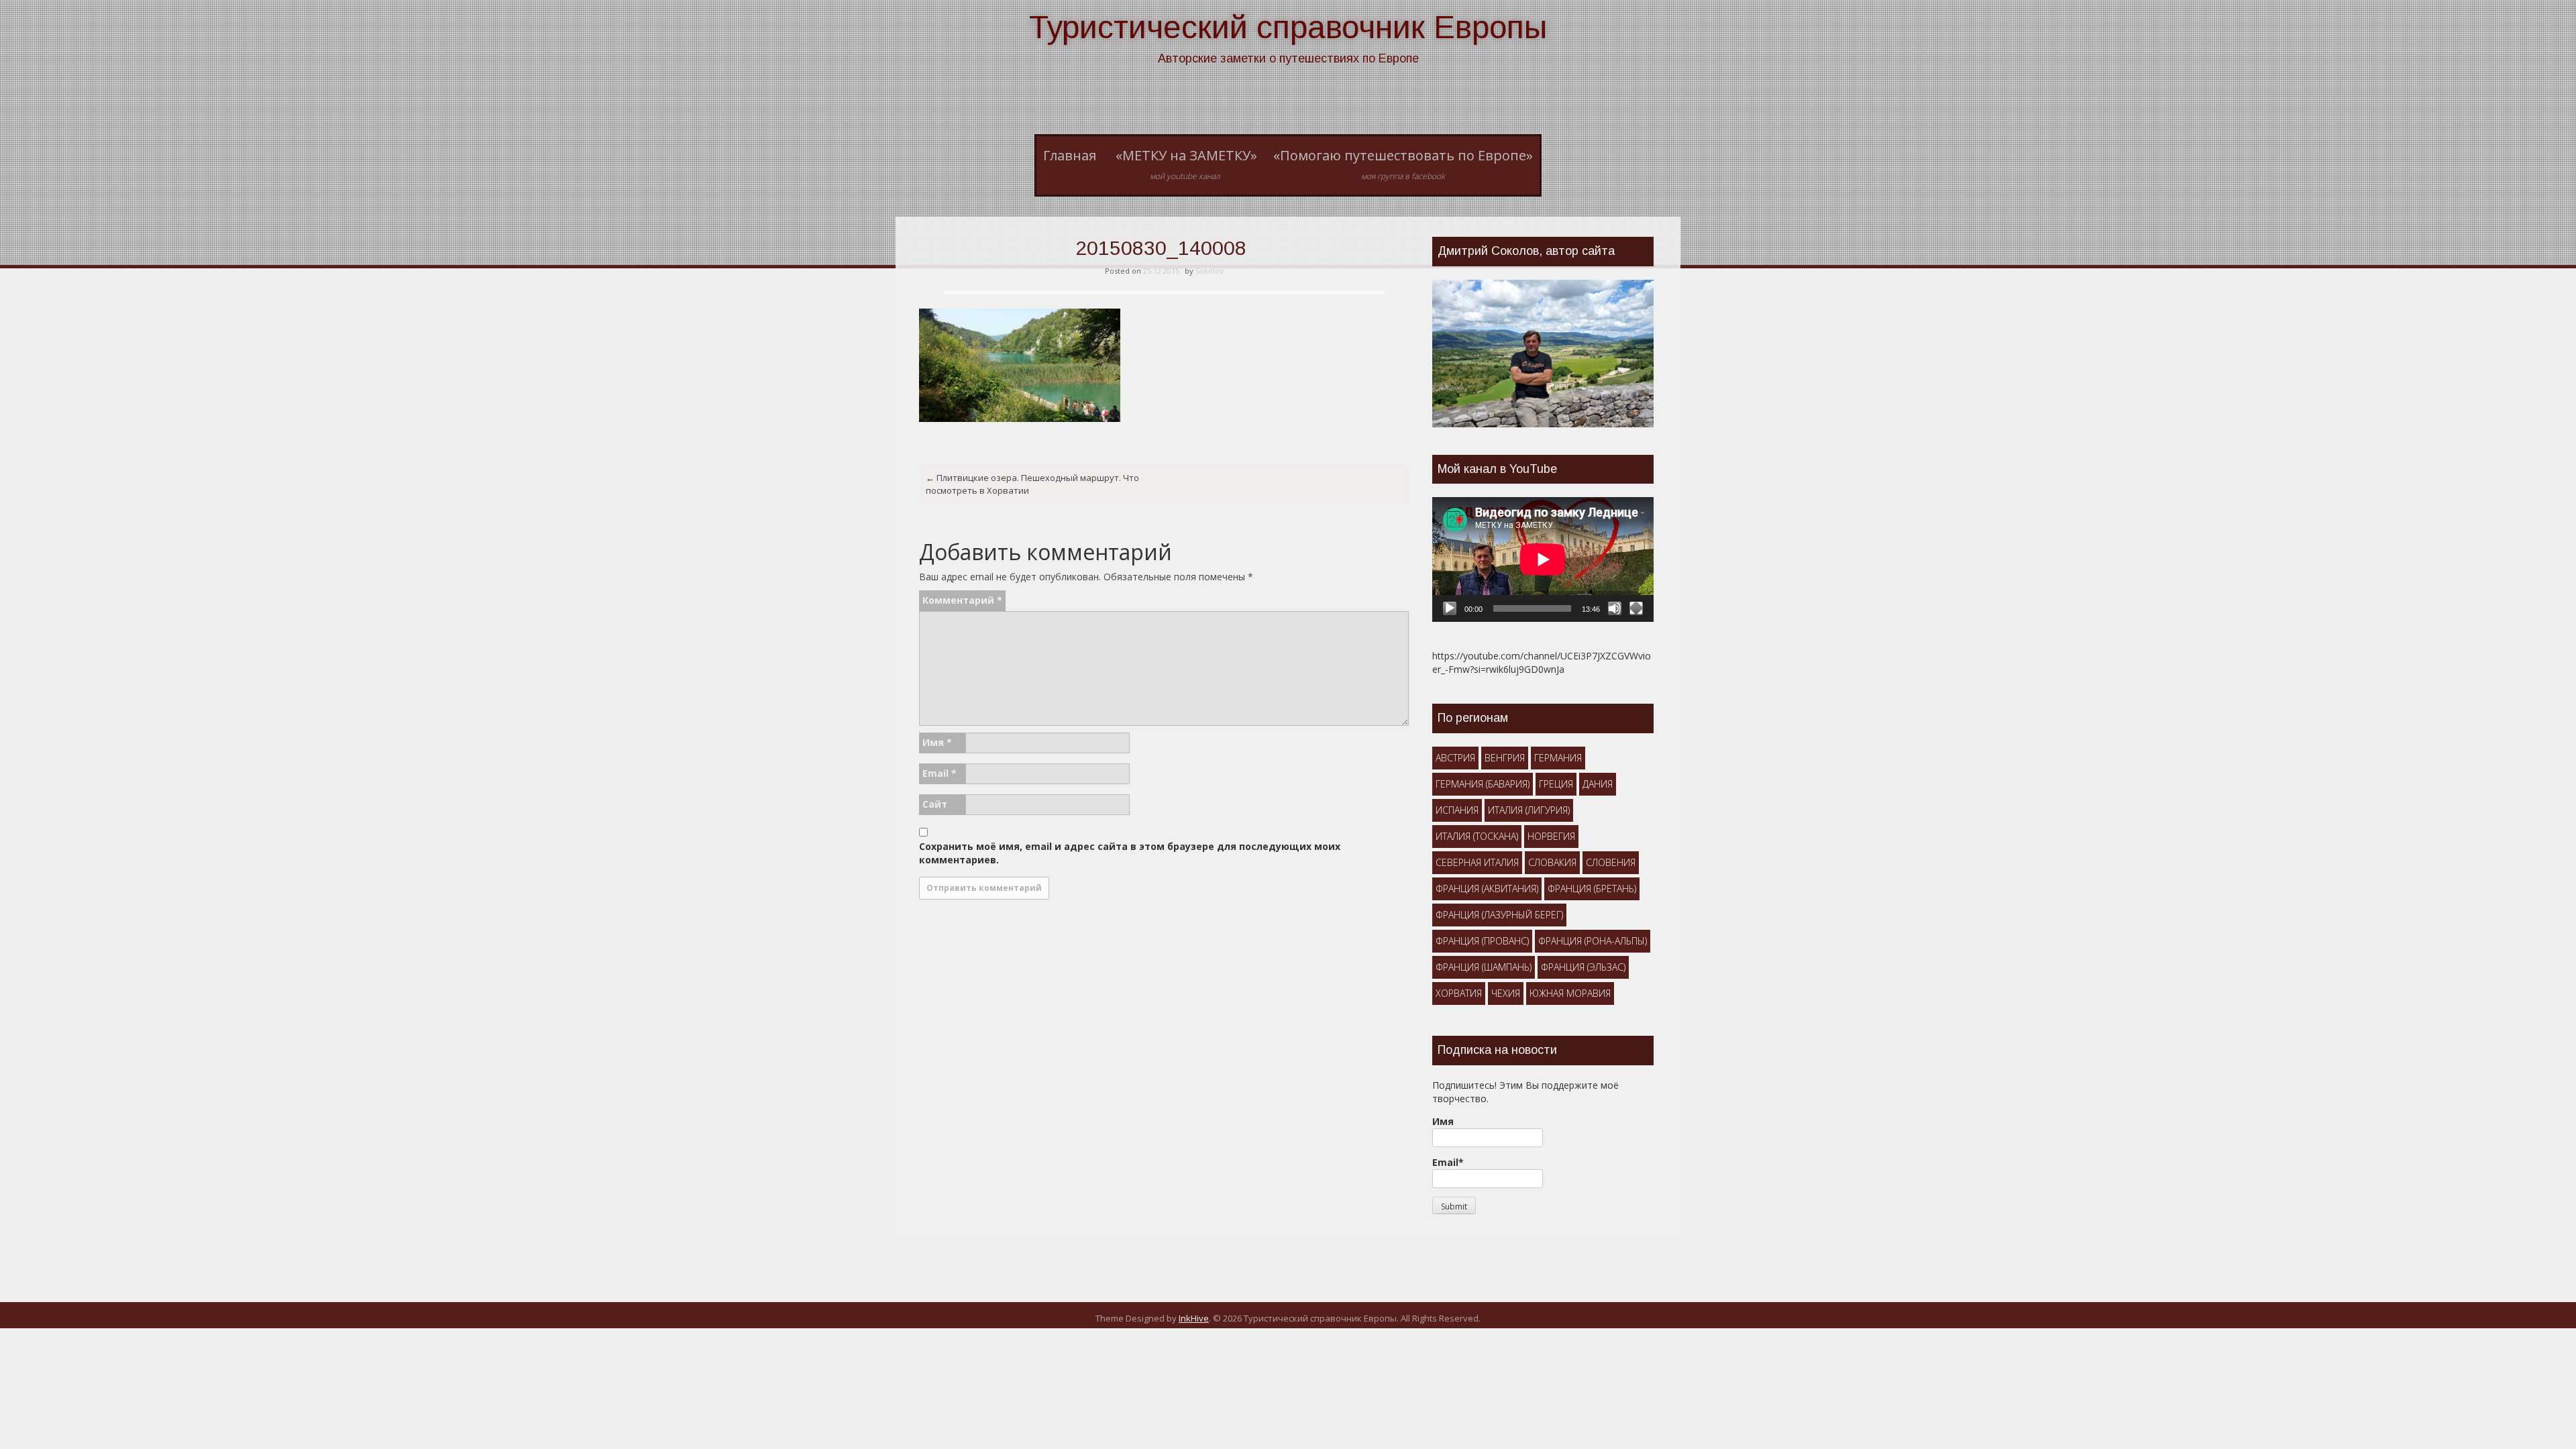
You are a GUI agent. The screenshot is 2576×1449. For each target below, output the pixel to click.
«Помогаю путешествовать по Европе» (1403, 164)
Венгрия (1505, 758)
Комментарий (962, 600)
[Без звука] (1615, 608)
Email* (1448, 1162)
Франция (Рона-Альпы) (1593, 941)
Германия (1558, 758)
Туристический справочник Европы (1288, 27)
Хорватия (1459, 993)
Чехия (1506, 993)
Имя (937, 742)
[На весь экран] (1636, 608)
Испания (1457, 810)
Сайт (935, 804)
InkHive (1194, 1318)
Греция (1556, 784)
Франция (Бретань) (1592, 889)
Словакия (1552, 862)
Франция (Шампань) (1484, 967)
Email (940, 773)
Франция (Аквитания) (1487, 889)
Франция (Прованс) (1482, 941)
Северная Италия (1477, 862)
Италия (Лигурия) (1529, 810)
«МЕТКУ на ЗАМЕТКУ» (1186, 164)
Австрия (1455, 758)
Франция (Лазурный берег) (1499, 915)
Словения (1611, 862)
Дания (1598, 784)
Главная (1070, 155)
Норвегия (1551, 836)
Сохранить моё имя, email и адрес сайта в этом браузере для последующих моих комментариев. (1130, 853)
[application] (1543, 559)
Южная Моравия (1570, 993)
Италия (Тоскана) (1477, 836)
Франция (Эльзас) (1583, 967)
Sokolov (1210, 271)
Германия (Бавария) (1483, 784)
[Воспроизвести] (1450, 608)
